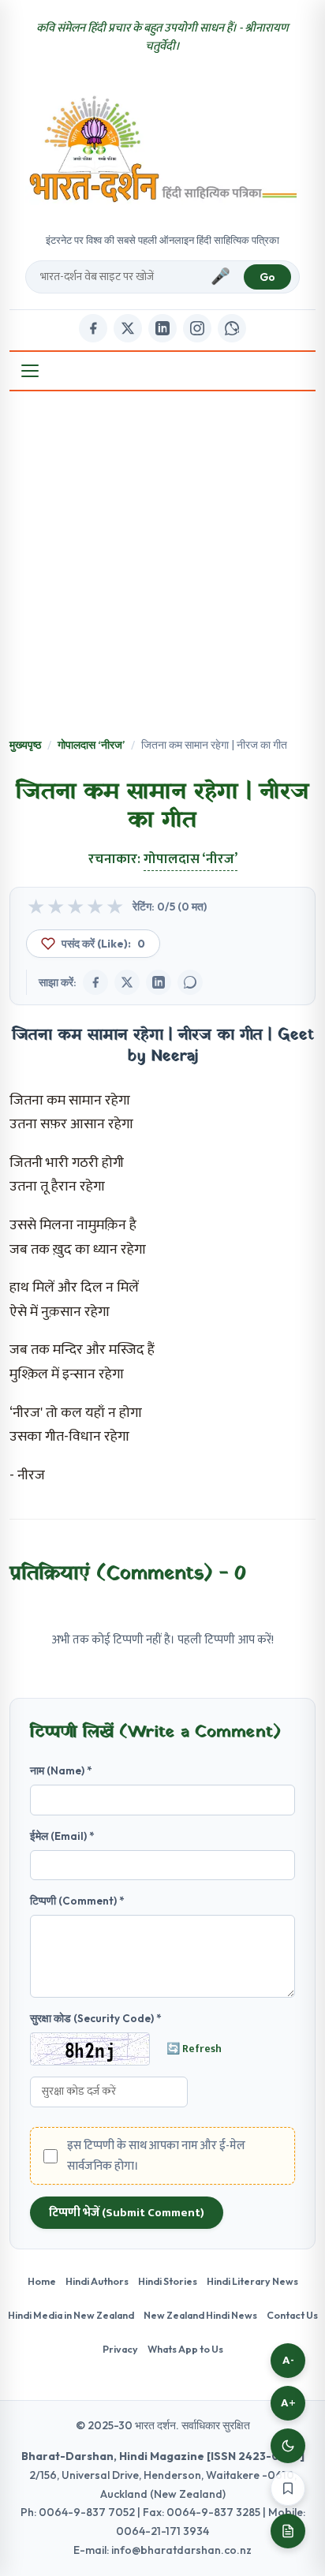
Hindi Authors (97, 2281)
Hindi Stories (168, 2281)
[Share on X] (127, 982)
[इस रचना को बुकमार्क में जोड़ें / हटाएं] (288, 2488)
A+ (288, 2403)
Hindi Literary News (252, 2281)
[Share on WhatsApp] (190, 982)
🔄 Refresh (194, 2049)
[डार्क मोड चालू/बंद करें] (288, 2446)
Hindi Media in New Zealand (71, 2315)
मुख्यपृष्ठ (25, 745)
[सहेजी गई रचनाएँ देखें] (288, 2531)
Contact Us (292, 2315)
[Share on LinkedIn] (159, 982)
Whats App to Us (185, 2349)
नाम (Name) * (61, 1770)
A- (288, 2360)
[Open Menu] (30, 371)
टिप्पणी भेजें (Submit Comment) (127, 2213)
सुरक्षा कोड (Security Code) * (96, 2018)
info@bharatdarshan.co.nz (181, 2550)
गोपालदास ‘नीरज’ (91, 745)
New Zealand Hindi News (200, 2315)
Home (42, 2281)
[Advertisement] (162, 566)
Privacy (120, 2349)
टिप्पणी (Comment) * (77, 1901)
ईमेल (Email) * (62, 1836)
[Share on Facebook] (95, 982)
